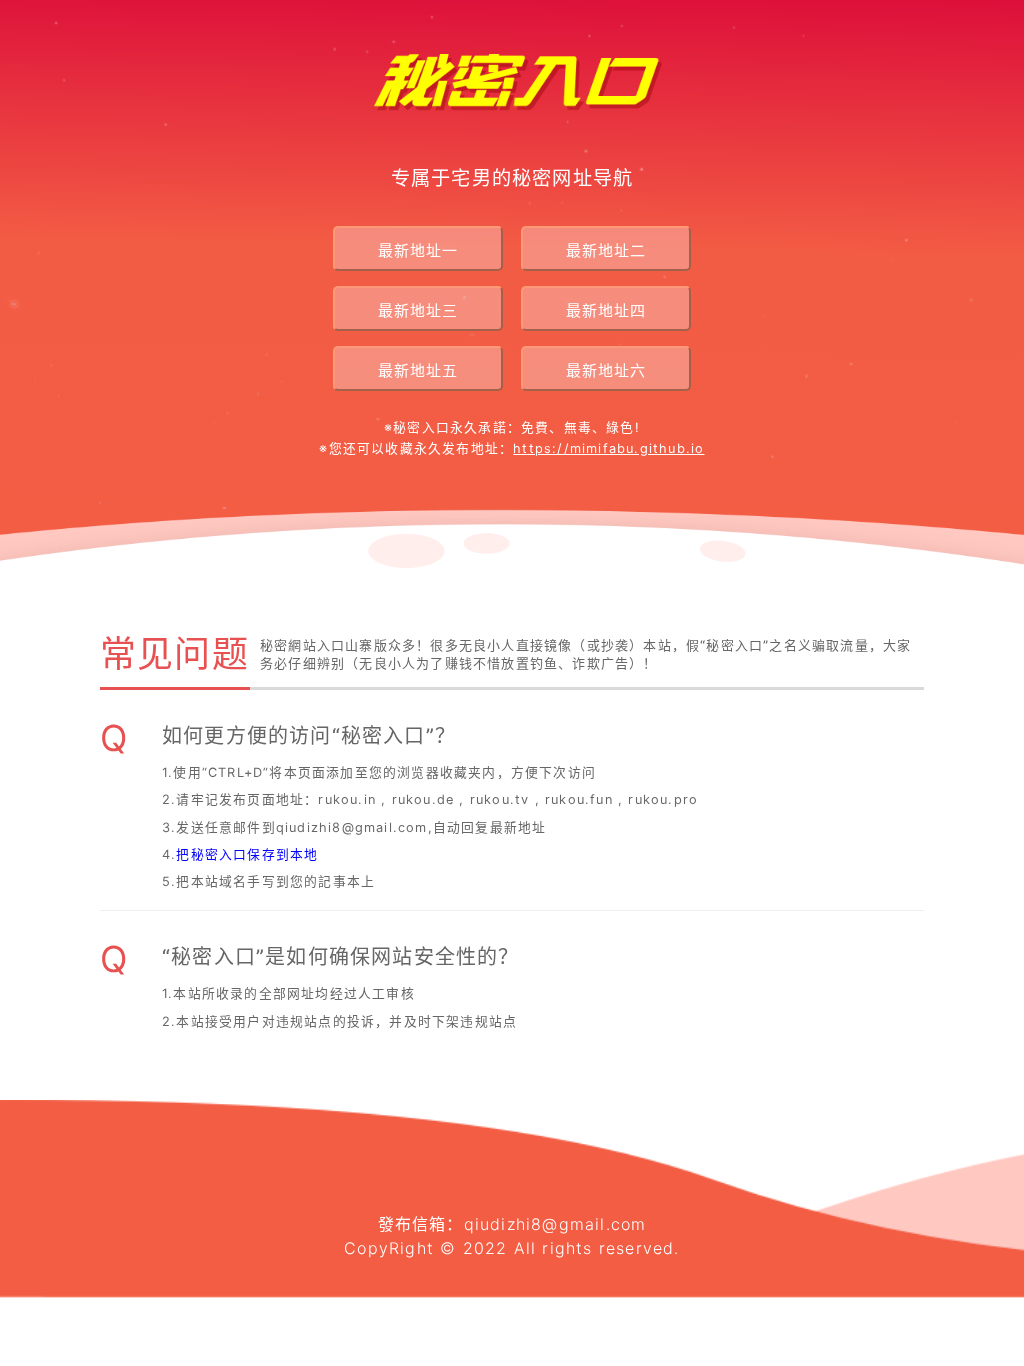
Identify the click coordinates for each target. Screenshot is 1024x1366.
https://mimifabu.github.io (608, 448)
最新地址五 (418, 370)
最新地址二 (606, 250)
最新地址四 (606, 310)
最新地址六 (606, 370)
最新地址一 (418, 250)
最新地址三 (418, 310)
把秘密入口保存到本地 (247, 854)
